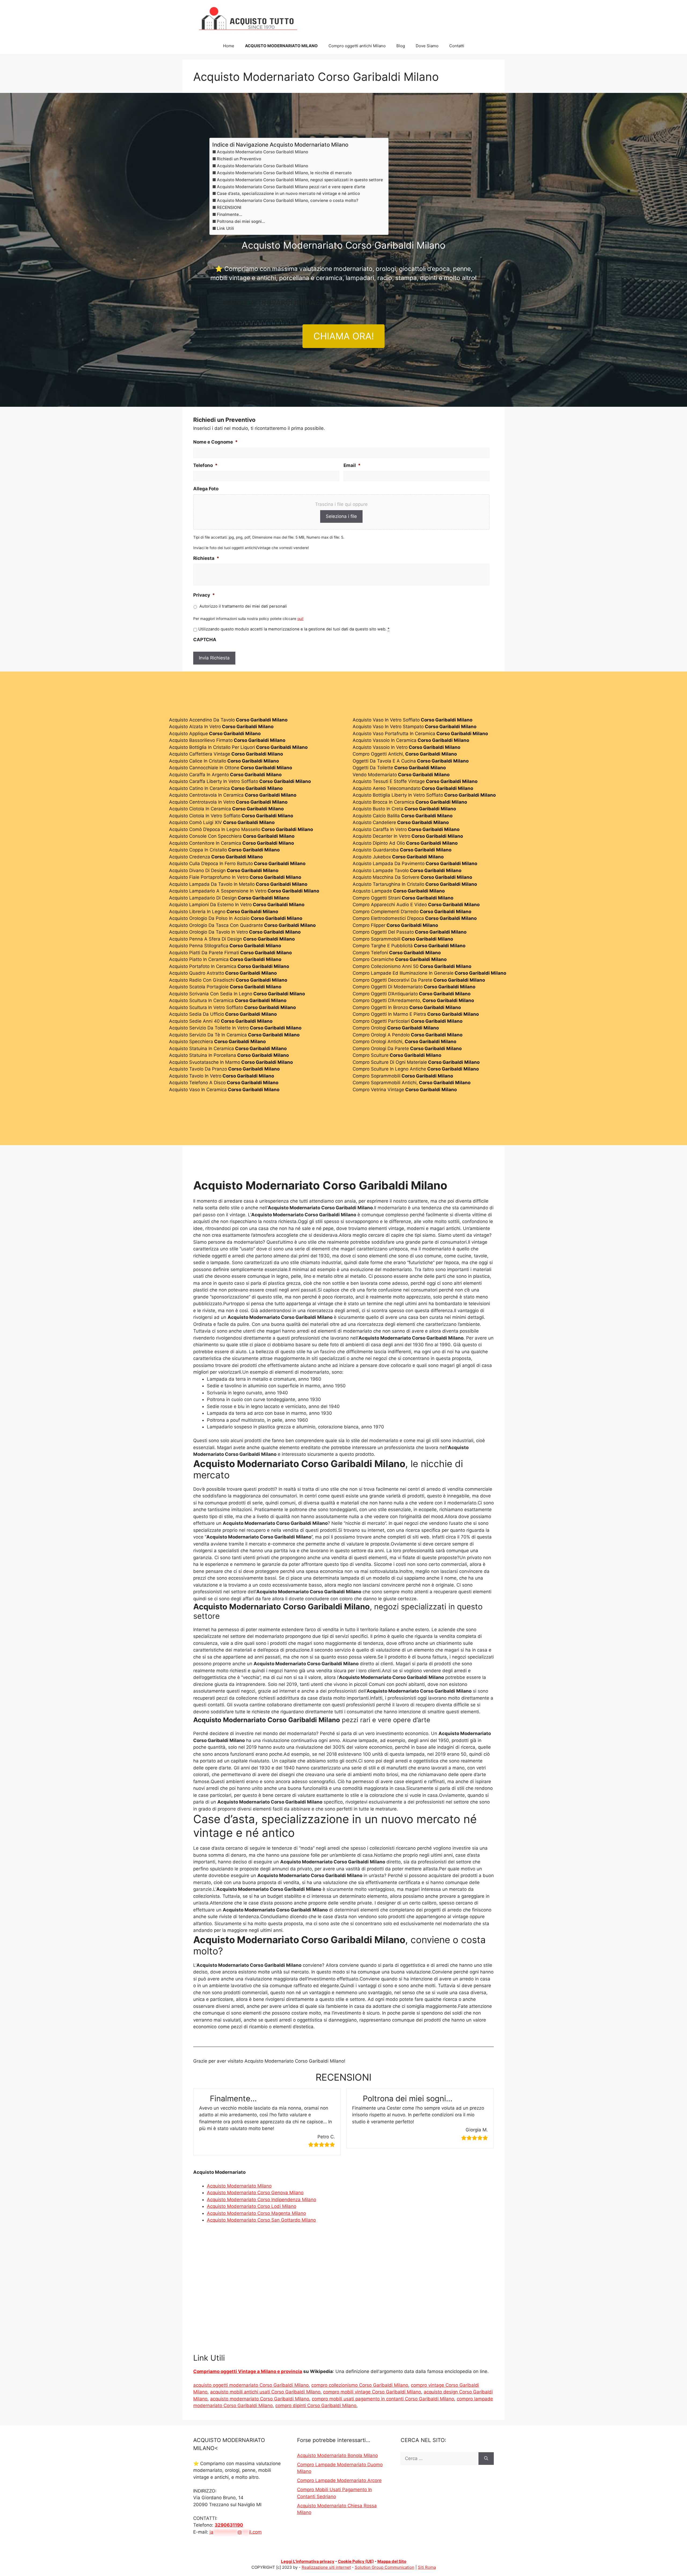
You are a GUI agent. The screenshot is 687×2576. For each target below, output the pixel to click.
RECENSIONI (229, 207)
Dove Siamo (427, 46)
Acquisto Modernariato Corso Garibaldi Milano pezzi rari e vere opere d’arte (291, 187)
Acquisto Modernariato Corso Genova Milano (255, 2193)
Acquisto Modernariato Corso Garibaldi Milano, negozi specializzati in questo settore (300, 180)
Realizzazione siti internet (326, 2567)
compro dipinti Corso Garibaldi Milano (316, 2406)
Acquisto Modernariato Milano (239, 2186)
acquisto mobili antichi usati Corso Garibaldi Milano (265, 2392)
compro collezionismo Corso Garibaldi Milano (360, 2385)
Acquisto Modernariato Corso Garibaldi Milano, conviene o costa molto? (288, 200)
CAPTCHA (205, 640)
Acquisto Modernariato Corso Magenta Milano (256, 2213)
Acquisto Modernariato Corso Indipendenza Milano (262, 2200)
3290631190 (229, 2525)
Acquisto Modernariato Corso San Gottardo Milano (261, 2220)
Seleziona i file (341, 516)
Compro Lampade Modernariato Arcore (339, 2480)
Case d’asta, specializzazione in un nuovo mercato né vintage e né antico (288, 193)
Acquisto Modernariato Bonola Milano (337, 2455)
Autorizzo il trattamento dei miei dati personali (243, 606)
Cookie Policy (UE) (356, 2561)
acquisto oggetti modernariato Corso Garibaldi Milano (251, 2385)
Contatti (457, 46)
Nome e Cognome (215, 442)
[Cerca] (486, 2459)
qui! (300, 619)
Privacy (204, 595)
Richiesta (206, 558)
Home (229, 46)
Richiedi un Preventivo (239, 159)
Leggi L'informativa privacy (308, 2561)
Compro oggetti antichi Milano (357, 46)
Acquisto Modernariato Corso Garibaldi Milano (262, 152)
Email (352, 465)
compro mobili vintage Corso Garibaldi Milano (372, 2392)
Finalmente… (229, 214)
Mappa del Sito (392, 2561)
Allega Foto (206, 489)
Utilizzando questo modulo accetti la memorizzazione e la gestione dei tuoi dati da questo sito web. (294, 629)
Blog (401, 46)
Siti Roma (427, 2567)
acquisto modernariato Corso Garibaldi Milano (260, 2399)
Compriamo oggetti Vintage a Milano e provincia (248, 2371)
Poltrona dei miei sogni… (241, 221)
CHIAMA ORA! (344, 336)
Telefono (205, 465)
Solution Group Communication (385, 2567)
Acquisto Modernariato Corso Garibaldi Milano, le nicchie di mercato (284, 173)
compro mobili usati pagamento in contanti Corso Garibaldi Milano (383, 2399)
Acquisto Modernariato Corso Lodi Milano (252, 2206)
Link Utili (225, 228)
